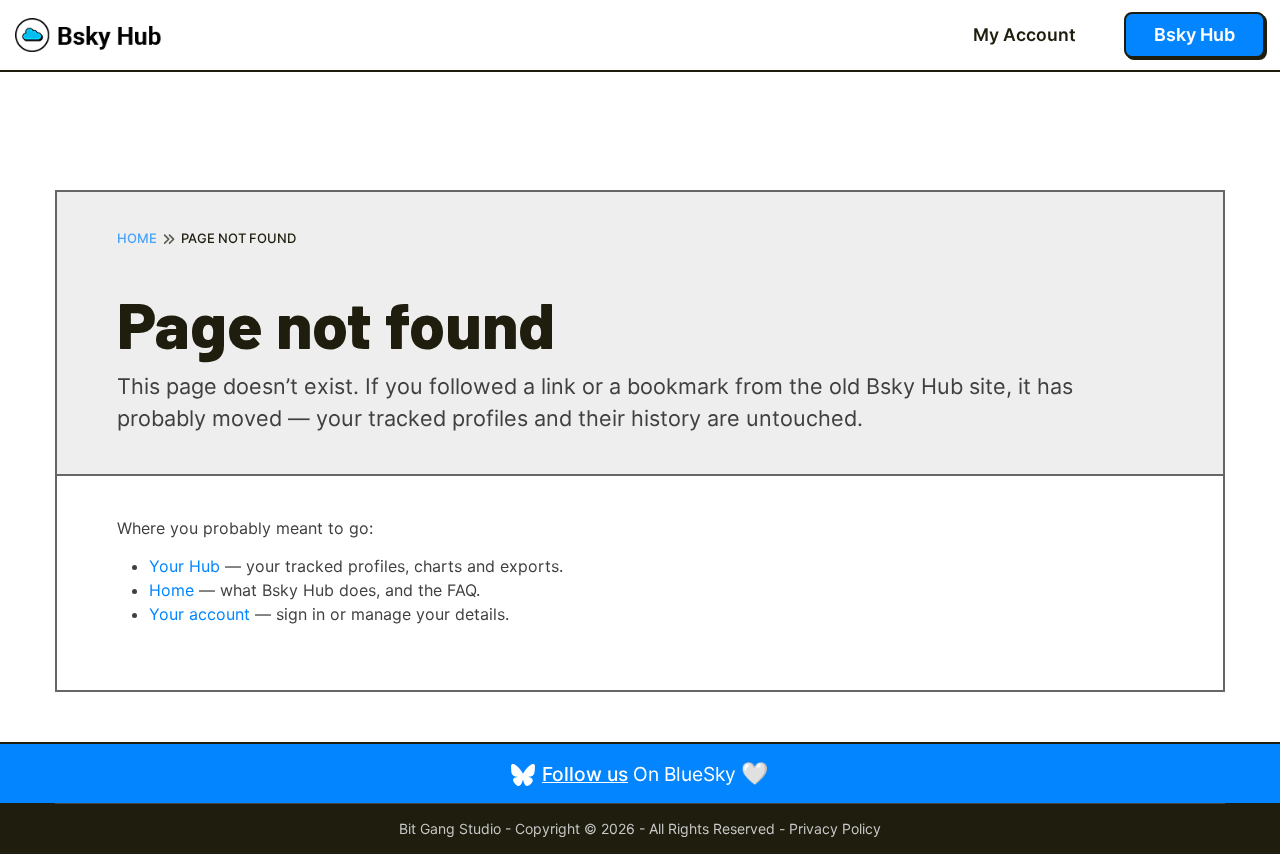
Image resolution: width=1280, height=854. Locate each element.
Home (137, 238)
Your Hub (184, 566)
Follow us (585, 774)
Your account (199, 614)
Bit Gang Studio (450, 828)
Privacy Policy (835, 828)
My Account (1024, 34)
